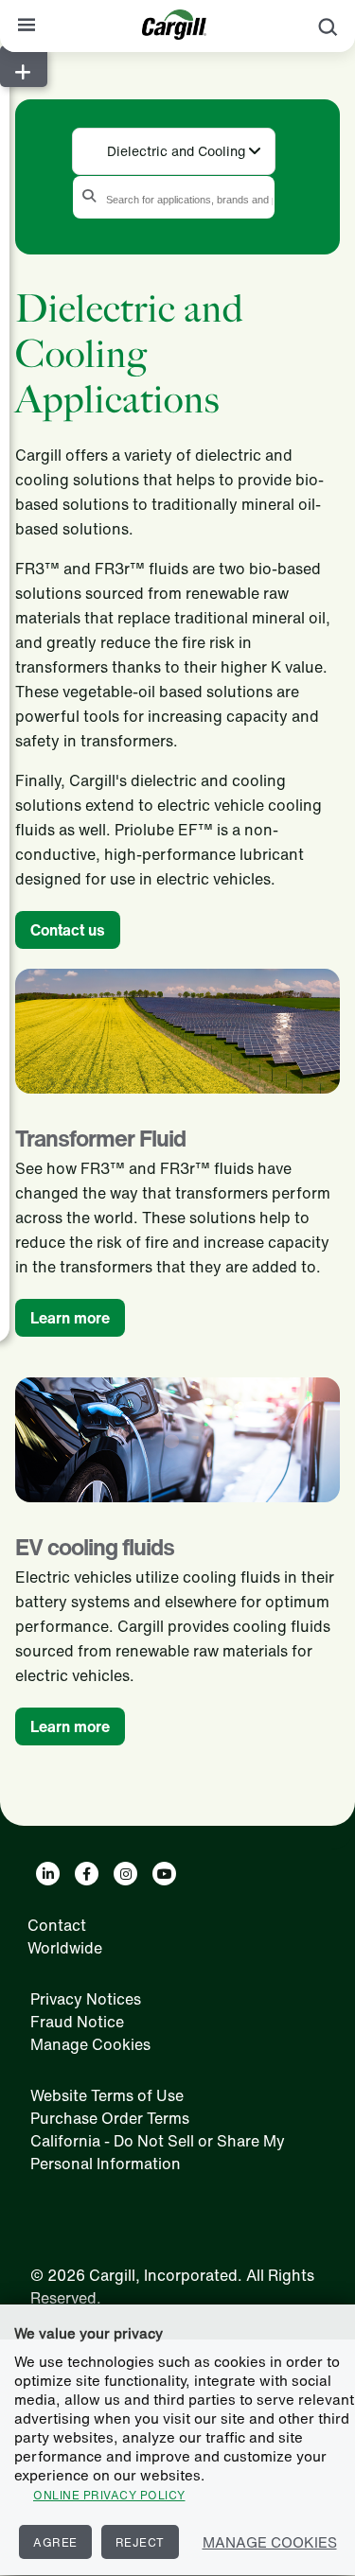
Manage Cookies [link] (90, 2044)
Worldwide (65, 1948)
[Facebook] (87, 1874)
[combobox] (174, 150)
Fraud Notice (77, 2022)
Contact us (68, 930)
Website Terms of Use (107, 2095)
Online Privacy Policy (109, 2495)
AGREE (55, 2542)
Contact (57, 1925)
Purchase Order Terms (110, 2118)
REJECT (140, 2542)
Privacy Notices (86, 1999)
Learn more (70, 1318)
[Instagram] (125, 1874)
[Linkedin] (48, 1874)
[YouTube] (164, 1874)
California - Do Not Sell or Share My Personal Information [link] (158, 2152)
